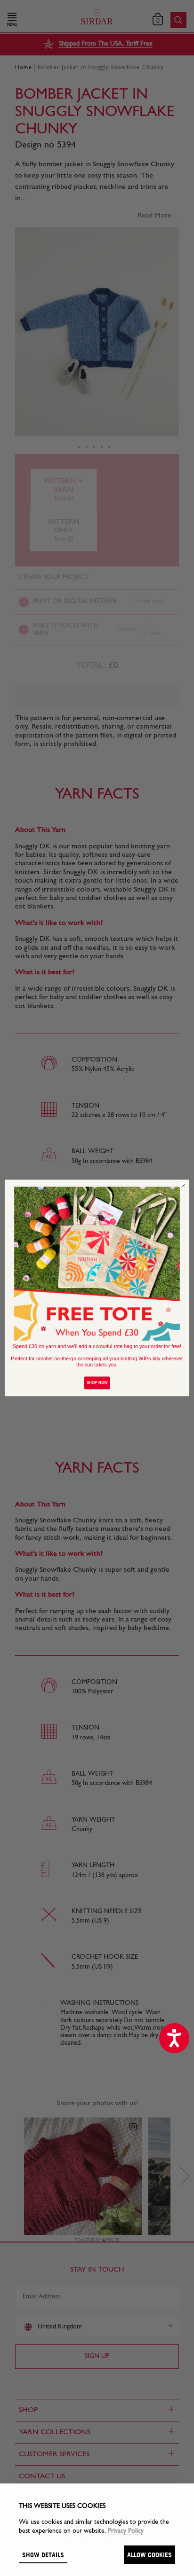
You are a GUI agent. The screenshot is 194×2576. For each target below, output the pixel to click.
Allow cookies (150, 2555)
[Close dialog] (183, 1186)
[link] (97, 1264)
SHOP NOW (97, 1383)
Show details (43, 2555)
